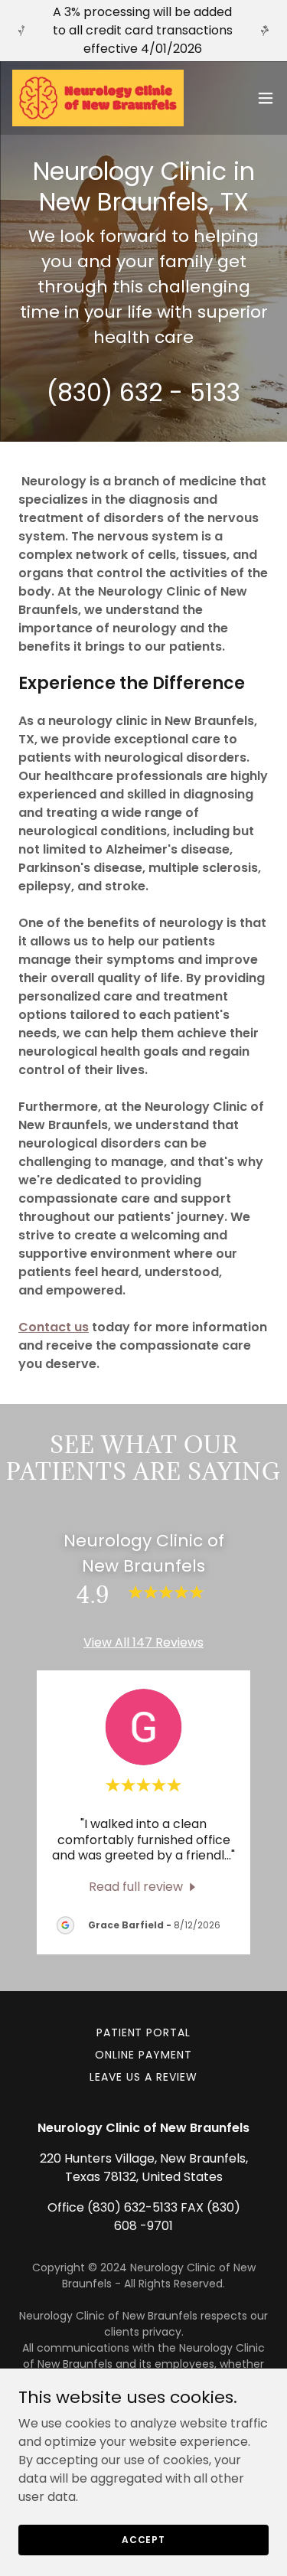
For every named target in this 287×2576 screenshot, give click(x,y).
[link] (98, 98)
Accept (143, 2539)
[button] (266, 98)
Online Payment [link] (143, 2055)
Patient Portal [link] (144, 2032)
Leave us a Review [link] (143, 2077)
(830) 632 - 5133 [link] (143, 392)
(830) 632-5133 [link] (132, 2207)
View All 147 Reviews (143, 1642)
